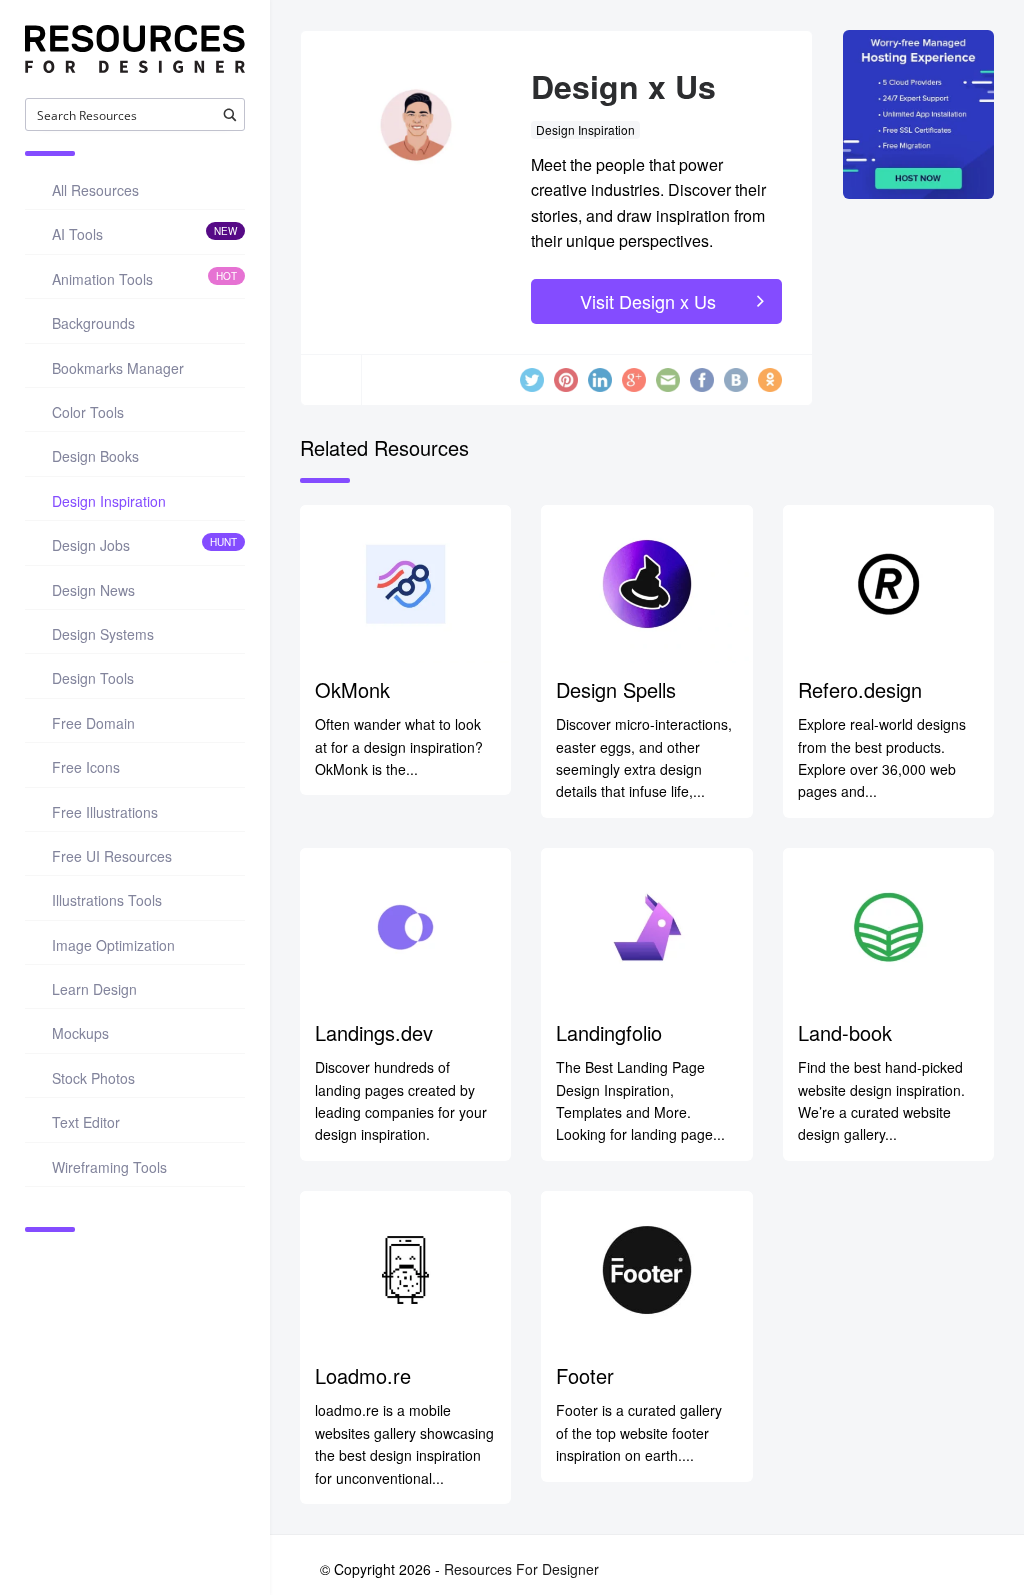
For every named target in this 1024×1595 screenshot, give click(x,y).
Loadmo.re (363, 1375)
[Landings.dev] (405, 927)
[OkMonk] (405, 584)
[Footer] (646, 1270)
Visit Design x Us (648, 301)
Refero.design (860, 689)
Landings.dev (374, 1032)
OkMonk (352, 689)
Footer (585, 1375)
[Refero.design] (888, 584)
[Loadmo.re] (405, 1270)
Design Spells (616, 689)
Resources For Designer (521, 1569)
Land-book (845, 1032)
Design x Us (623, 86)
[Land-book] (888, 927)
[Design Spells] (646, 584)
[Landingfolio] (646, 927)
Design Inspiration (585, 129)
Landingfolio (609, 1032)
